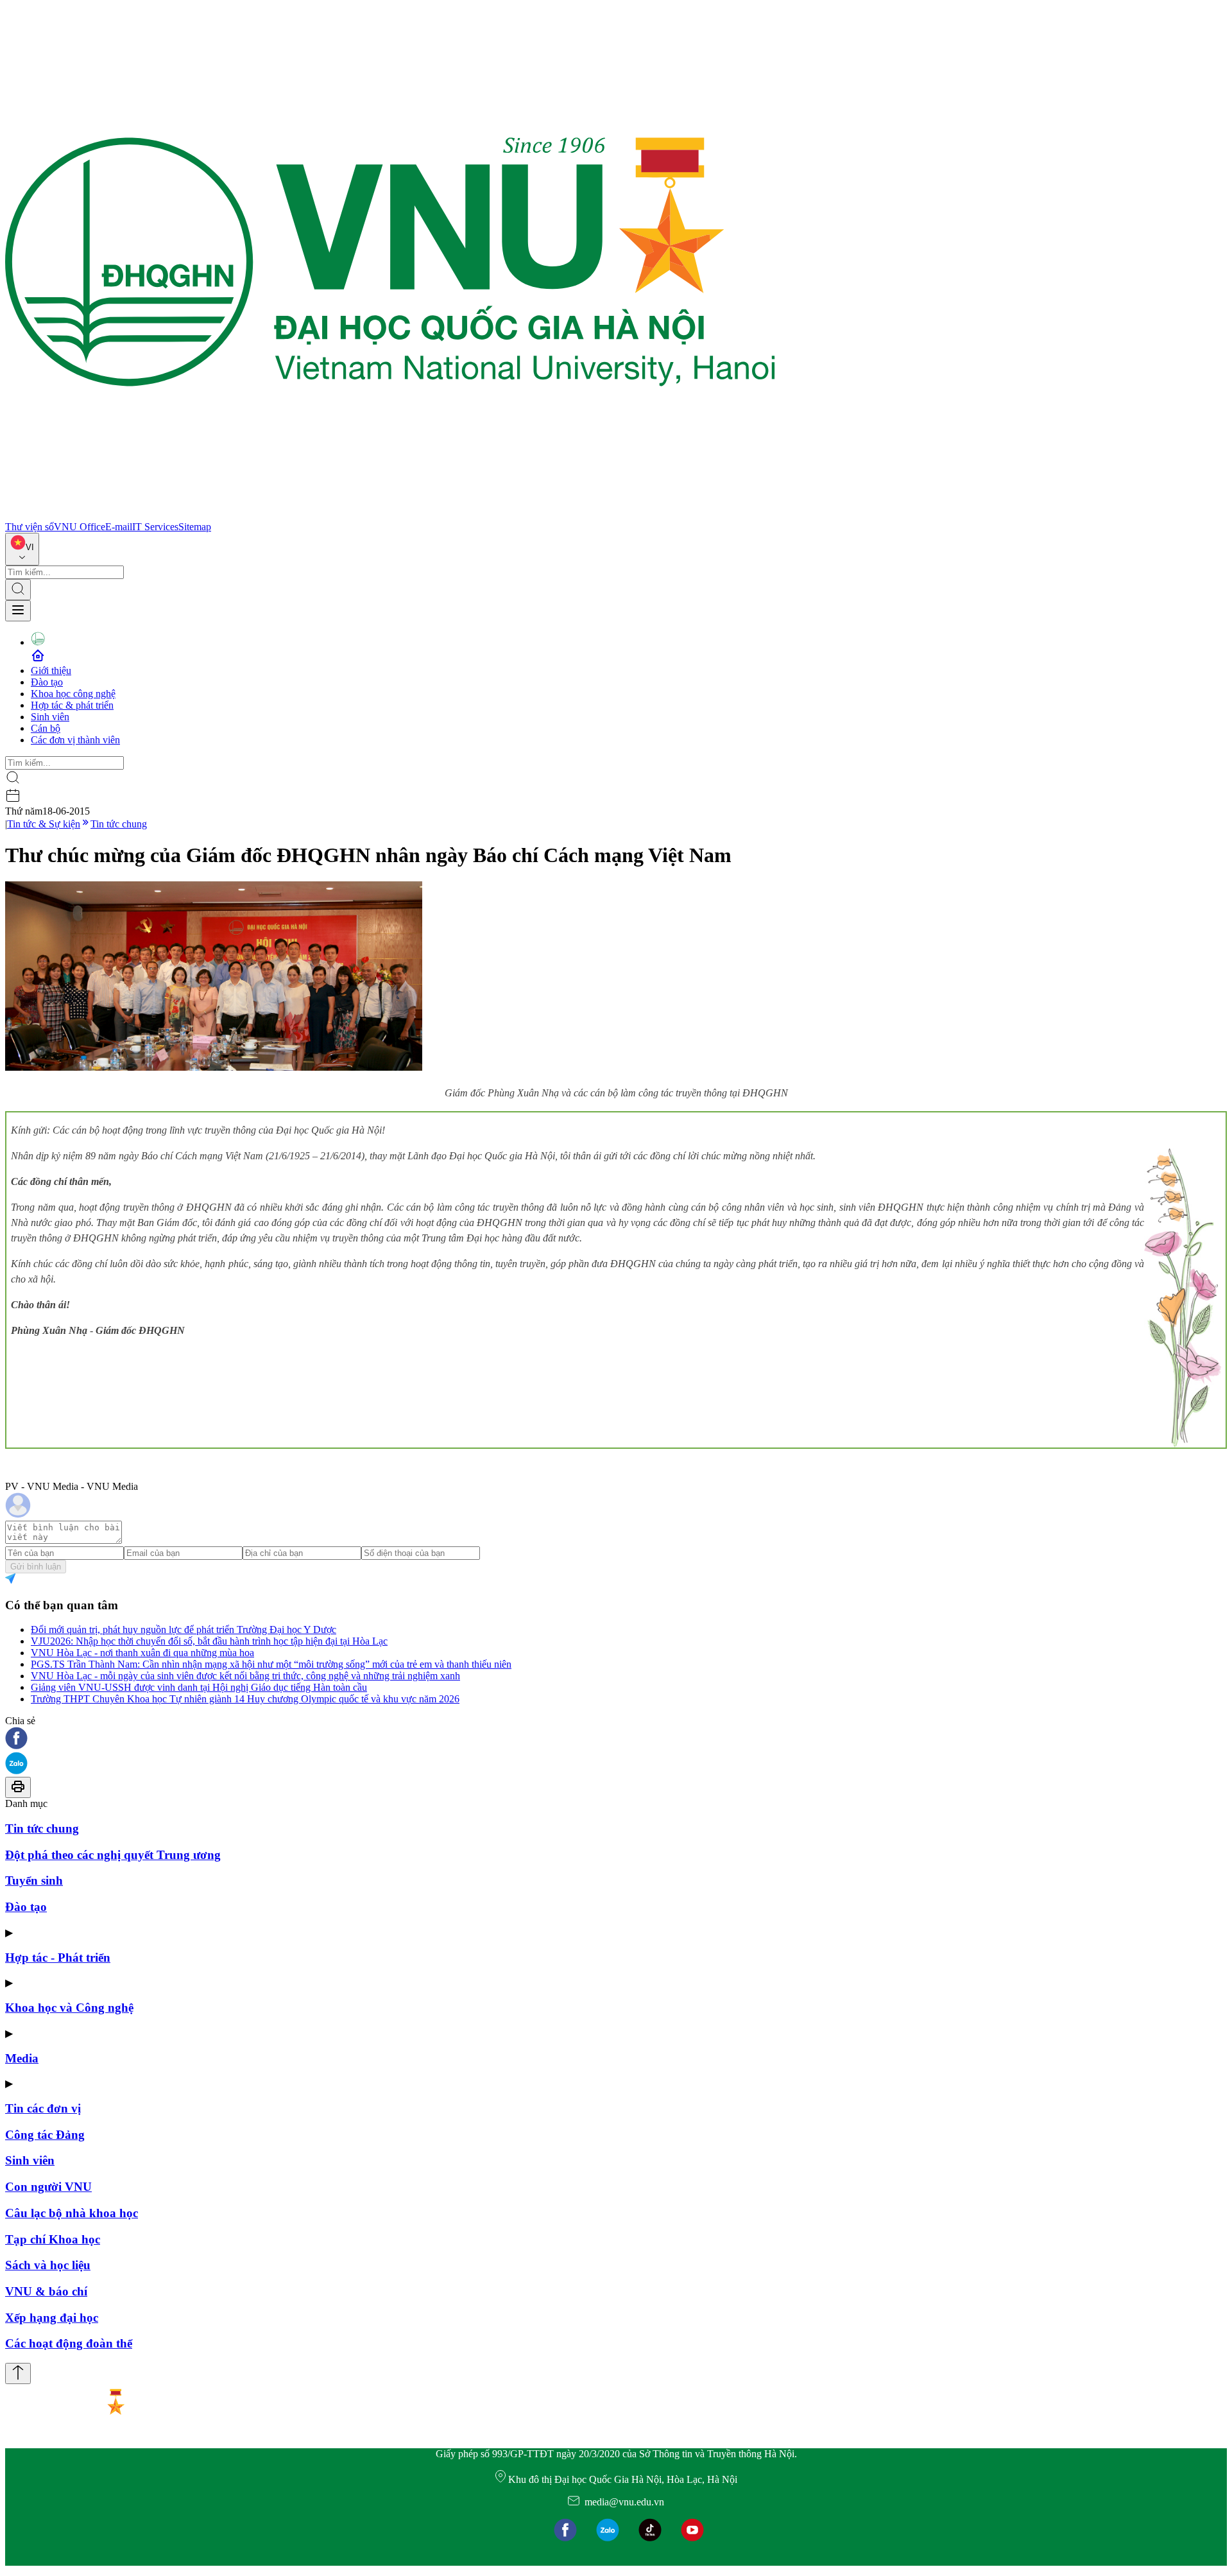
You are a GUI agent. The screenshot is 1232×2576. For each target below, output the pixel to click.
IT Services (155, 527)
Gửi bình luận (36, 1567)
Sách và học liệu (48, 2265)
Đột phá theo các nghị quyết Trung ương (113, 1855)
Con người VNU (48, 2187)
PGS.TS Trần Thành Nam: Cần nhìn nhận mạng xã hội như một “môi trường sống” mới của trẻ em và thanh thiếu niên (271, 1664)
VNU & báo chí (46, 2291)
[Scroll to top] (18, 2373)
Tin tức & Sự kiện (44, 824)
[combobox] (22, 549)
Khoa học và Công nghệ (69, 2008)
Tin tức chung (119, 824)
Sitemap (195, 527)
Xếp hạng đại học (52, 2318)
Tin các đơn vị (43, 2108)
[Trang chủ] (390, 515)
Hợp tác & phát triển (72, 705)
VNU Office (80, 527)
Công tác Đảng (45, 2135)
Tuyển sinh (34, 1880)
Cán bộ (46, 728)
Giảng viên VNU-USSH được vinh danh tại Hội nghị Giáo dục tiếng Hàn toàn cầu (199, 1687)
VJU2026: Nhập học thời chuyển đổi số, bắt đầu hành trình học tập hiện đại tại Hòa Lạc (209, 1641)
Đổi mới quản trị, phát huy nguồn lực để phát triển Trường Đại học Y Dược (184, 1629)
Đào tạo (47, 682)
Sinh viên (50, 717)
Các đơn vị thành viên (75, 740)
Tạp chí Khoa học (53, 2239)
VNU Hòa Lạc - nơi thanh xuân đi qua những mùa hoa (142, 1653)
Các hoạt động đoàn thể (69, 2343)
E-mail (119, 527)
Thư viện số (30, 527)
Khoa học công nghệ (73, 694)
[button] (616, 1739)
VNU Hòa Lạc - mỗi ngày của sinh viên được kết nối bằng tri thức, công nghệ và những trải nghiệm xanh (245, 1676)
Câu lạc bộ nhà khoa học (72, 2213)
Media (22, 2058)
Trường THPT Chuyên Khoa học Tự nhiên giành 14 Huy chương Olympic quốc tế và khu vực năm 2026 (245, 1699)
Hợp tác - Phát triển (58, 1958)
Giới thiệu (51, 670)
